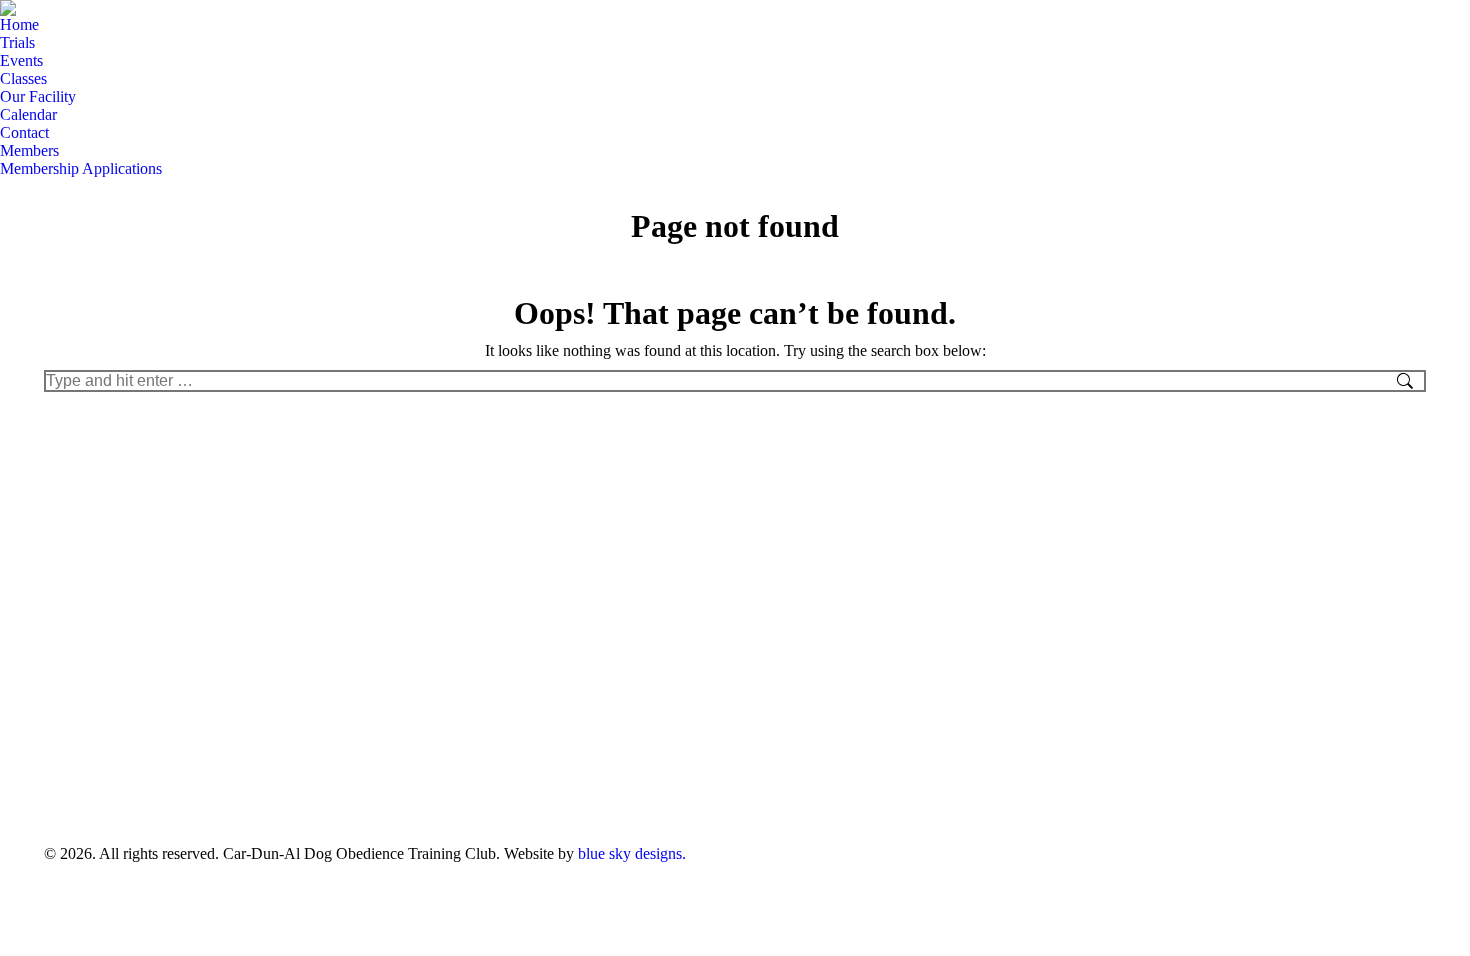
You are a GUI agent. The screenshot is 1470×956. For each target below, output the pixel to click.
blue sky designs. (632, 853)
